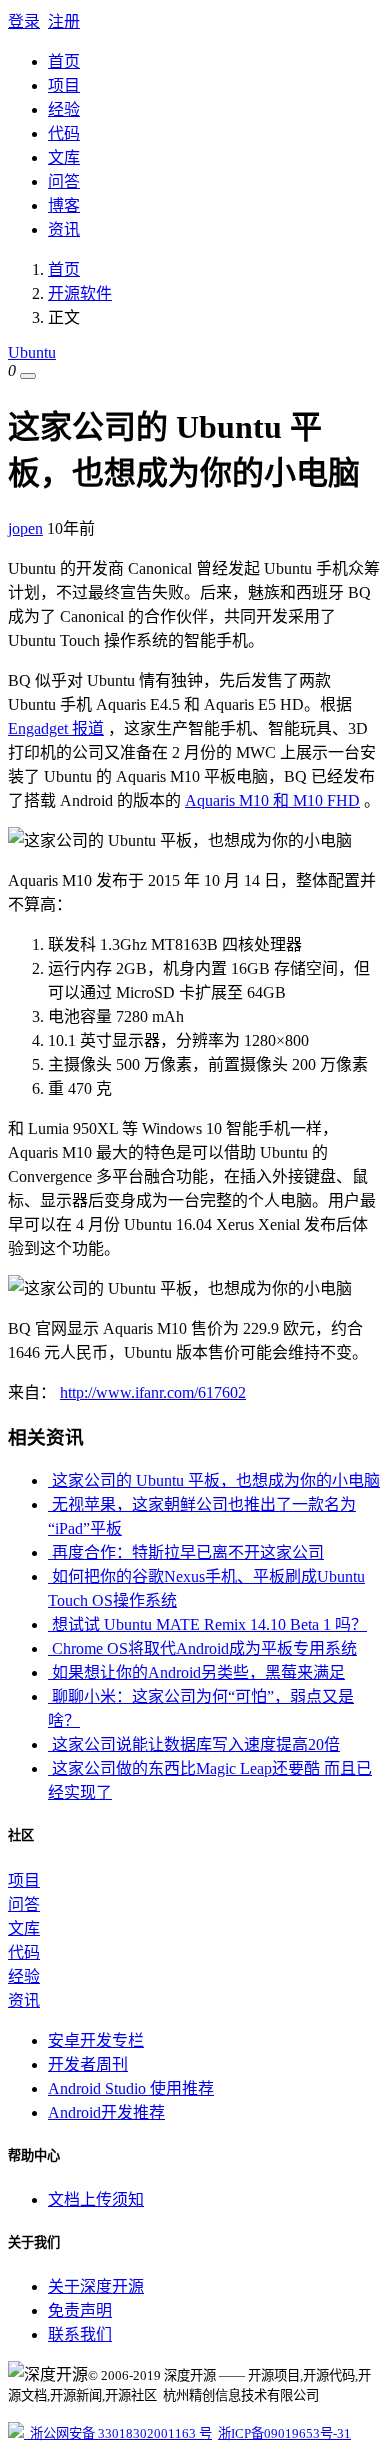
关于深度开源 (96, 2286)
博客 (64, 205)
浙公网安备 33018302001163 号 (118, 2433)
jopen (25, 528)
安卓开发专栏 (96, 2040)
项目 (64, 85)
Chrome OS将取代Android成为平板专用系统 (202, 1648)
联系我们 (80, 2334)
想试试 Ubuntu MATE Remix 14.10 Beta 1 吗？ (207, 1624)
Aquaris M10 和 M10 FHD (272, 800)
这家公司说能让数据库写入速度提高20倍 (194, 1744)
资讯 (64, 229)
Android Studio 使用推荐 (131, 2088)
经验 (64, 109)
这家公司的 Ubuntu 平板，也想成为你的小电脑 (214, 1480)
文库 (64, 157)
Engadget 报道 (56, 728)
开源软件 (80, 293)
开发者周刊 (88, 2064)
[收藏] (28, 376)
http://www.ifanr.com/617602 (153, 1392)
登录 (24, 21)
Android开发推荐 (106, 2112)
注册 (64, 21)
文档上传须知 (96, 2199)
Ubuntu (32, 352)
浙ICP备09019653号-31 (284, 2433)
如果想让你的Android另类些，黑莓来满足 (196, 1672)
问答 (64, 181)
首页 (64, 61)
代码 (64, 133)
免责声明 (80, 2310)
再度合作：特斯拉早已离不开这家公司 (186, 1552)
